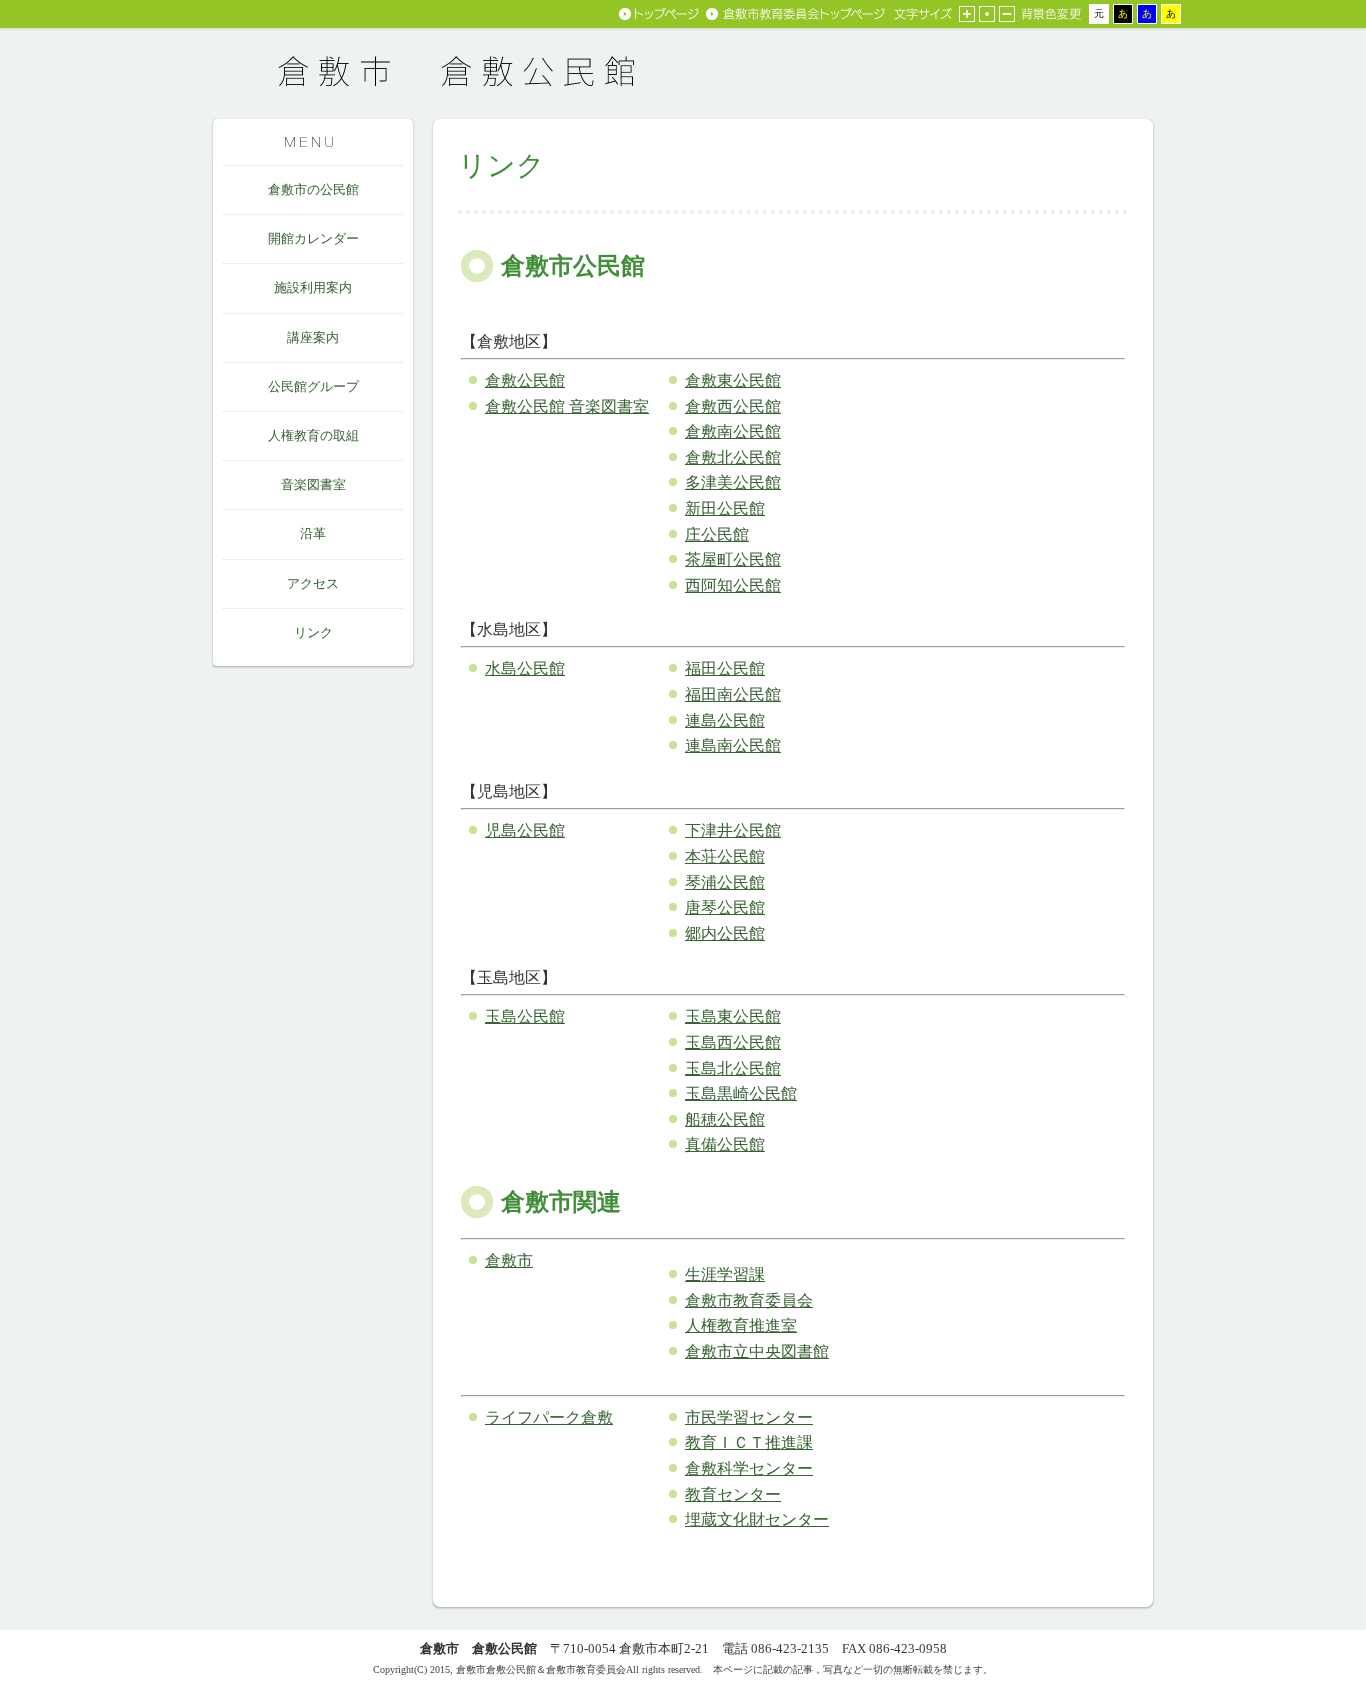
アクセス (313, 583)
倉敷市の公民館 (313, 189)
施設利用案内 (313, 287)
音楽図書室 (313, 484)
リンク (313, 632)
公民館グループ (313, 386)
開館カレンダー (313, 238)
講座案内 (313, 337)
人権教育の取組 (313, 435)
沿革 (313, 533)
